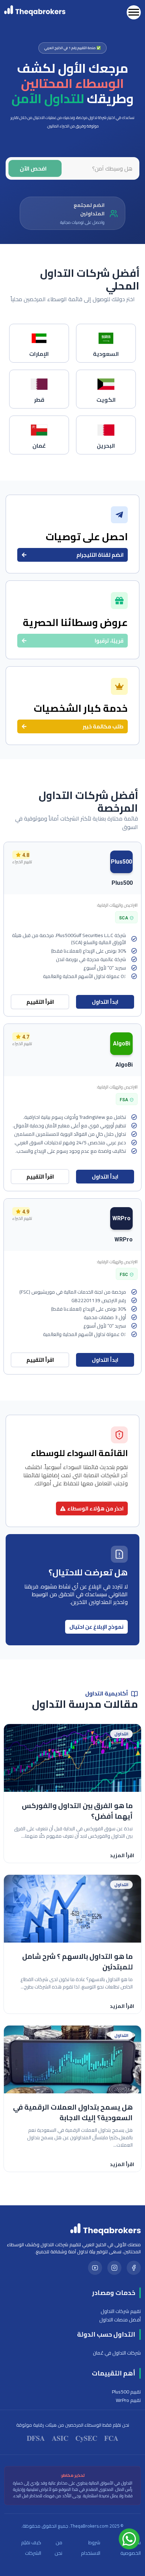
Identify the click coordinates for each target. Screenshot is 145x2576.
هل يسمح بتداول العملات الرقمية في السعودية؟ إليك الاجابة (73, 2112)
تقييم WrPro (128, 2400)
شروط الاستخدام (90, 2548)
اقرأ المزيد (122, 1855)
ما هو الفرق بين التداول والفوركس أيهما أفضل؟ (77, 1811)
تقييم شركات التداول (121, 2311)
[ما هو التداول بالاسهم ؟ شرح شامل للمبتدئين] (72, 1909)
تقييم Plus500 (126, 2392)
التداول (121, 1734)
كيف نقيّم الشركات (31, 2548)
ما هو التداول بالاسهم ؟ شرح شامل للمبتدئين (77, 1962)
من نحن (58, 2548)
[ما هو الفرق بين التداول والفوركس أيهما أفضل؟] (72, 1758)
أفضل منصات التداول (120, 2320)
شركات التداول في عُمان (117, 2353)
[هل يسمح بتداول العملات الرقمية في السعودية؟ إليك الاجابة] (72, 2059)
